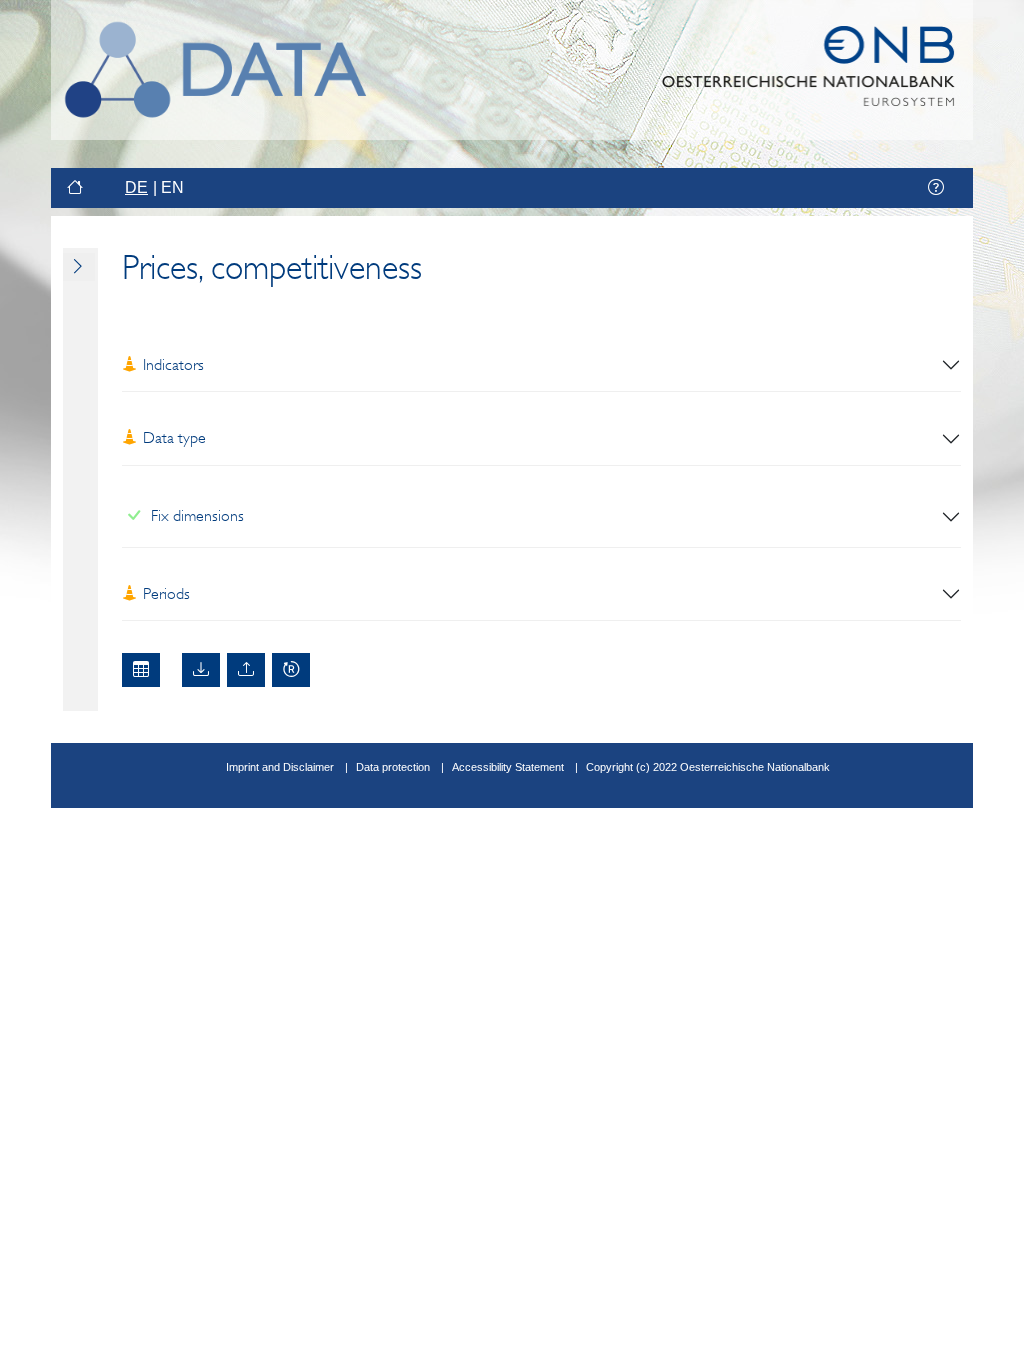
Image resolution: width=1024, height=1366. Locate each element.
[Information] (936, 188)
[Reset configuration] (291, 670)
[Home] (77, 188)
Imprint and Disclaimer (280, 767)
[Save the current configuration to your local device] (201, 670)
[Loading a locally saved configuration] (246, 670)
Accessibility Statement (509, 767)
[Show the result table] (141, 670)
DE (136, 187)
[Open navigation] (79, 267)
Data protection (393, 767)
